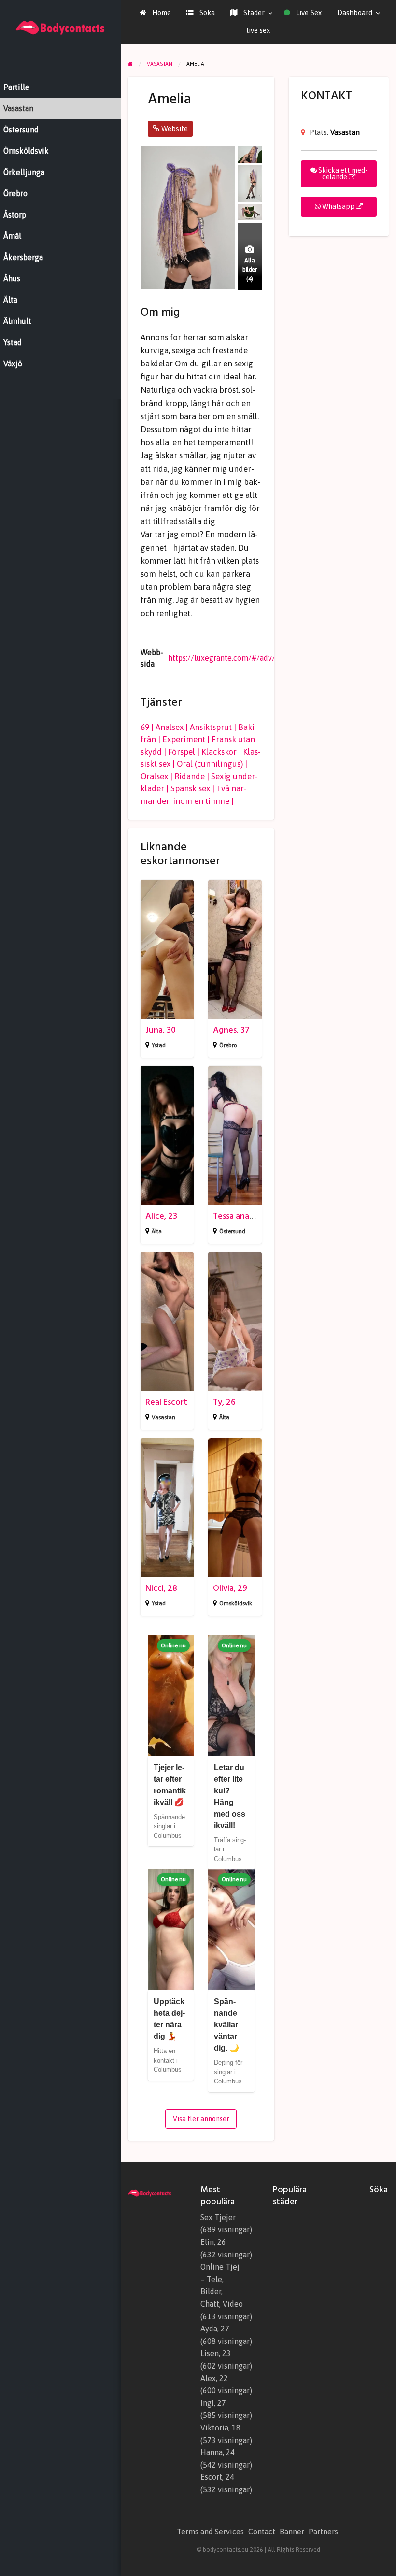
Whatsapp (338, 206)
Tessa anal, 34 (239, 1216)
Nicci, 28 (161, 1588)
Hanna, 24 (218, 2452)
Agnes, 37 (231, 1030)
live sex (258, 30)
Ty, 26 (224, 1402)
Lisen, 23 (216, 2353)
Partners (323, 2532)
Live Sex (308, 12)
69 (145, 727)
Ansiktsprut (211, 727)
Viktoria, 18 (220, 2428)
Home (161, 12)
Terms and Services (210, 2532)
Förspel (182, 752)
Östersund (232, 1231)
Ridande (190, 776)
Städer (253, 12)
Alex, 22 (214, 2378)
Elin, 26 (213, 2242)
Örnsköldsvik (236, 1603)
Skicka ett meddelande (342, 174)
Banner (292, 2532)
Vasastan (163, 1417)
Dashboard (355, 12)
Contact (262, 2532)
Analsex (170, 727)
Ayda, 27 (215, 2329)
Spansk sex (190, 788)
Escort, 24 (217, 2477)
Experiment (184, 739)
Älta (157, 1231)
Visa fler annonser (201, 2119)
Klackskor (219, 752)
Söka (206, 12)
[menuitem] (155, 13)
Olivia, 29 (230, 1588)
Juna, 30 (161, 1030)
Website (174, 128)
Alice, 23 (161, 1216)
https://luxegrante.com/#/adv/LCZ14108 (239, 658)
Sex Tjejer (218, 2217)
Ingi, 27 (213, 2403)
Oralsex (154, 776)
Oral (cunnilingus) (210, 764)
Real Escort (166, 1402)
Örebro (228, 1045)
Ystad (159, 1045)
